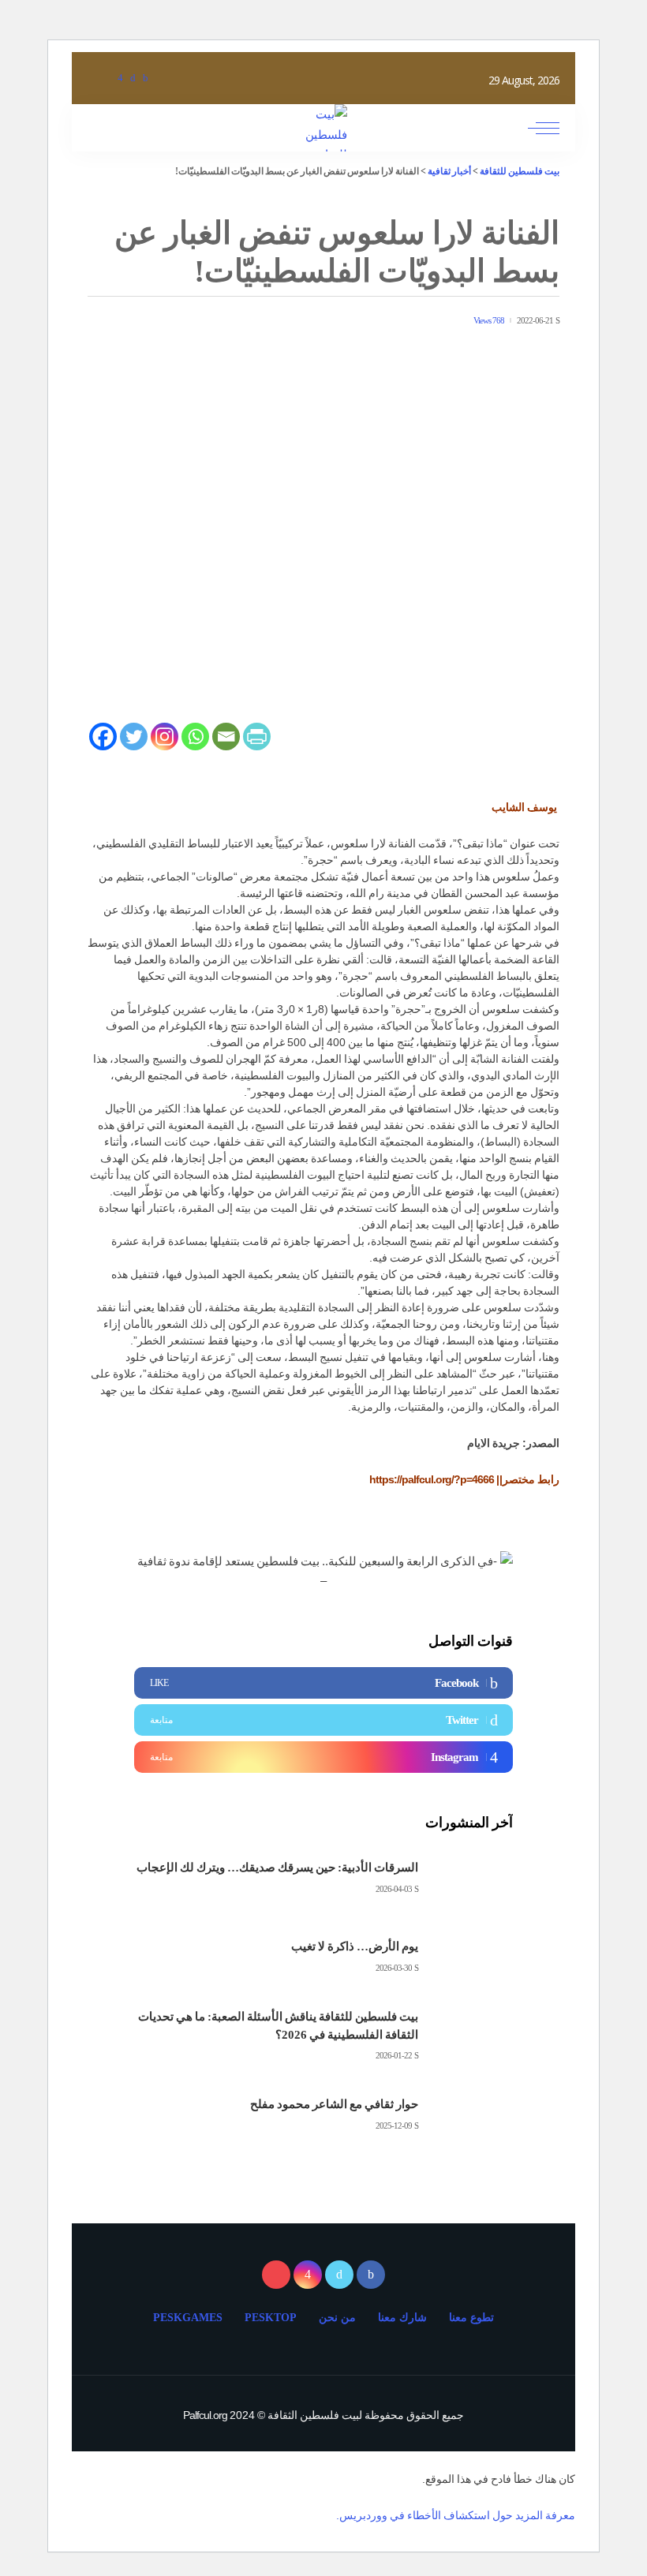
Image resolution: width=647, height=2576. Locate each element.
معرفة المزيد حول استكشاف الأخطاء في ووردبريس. (456, 2515)
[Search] (101, 128)
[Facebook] (103, 737)
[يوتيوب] (106, 78)
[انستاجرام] (120, 78)
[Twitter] (134, 737)
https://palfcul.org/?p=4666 (432, 1479)
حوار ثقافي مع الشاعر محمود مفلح (334, 2104)
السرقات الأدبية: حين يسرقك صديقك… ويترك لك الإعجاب (277, 1868)
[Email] (226, 737)
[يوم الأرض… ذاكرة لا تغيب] (473, 1957)
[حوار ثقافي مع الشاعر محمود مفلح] (473, 2115)
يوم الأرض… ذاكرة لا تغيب (355, 1946)
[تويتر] (133, 78)
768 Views (489, 321)
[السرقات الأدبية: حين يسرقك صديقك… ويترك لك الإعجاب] (473, 1878)
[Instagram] (165, 737)
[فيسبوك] (145, 78)
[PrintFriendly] (257, 737)
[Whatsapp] (195, 737)
